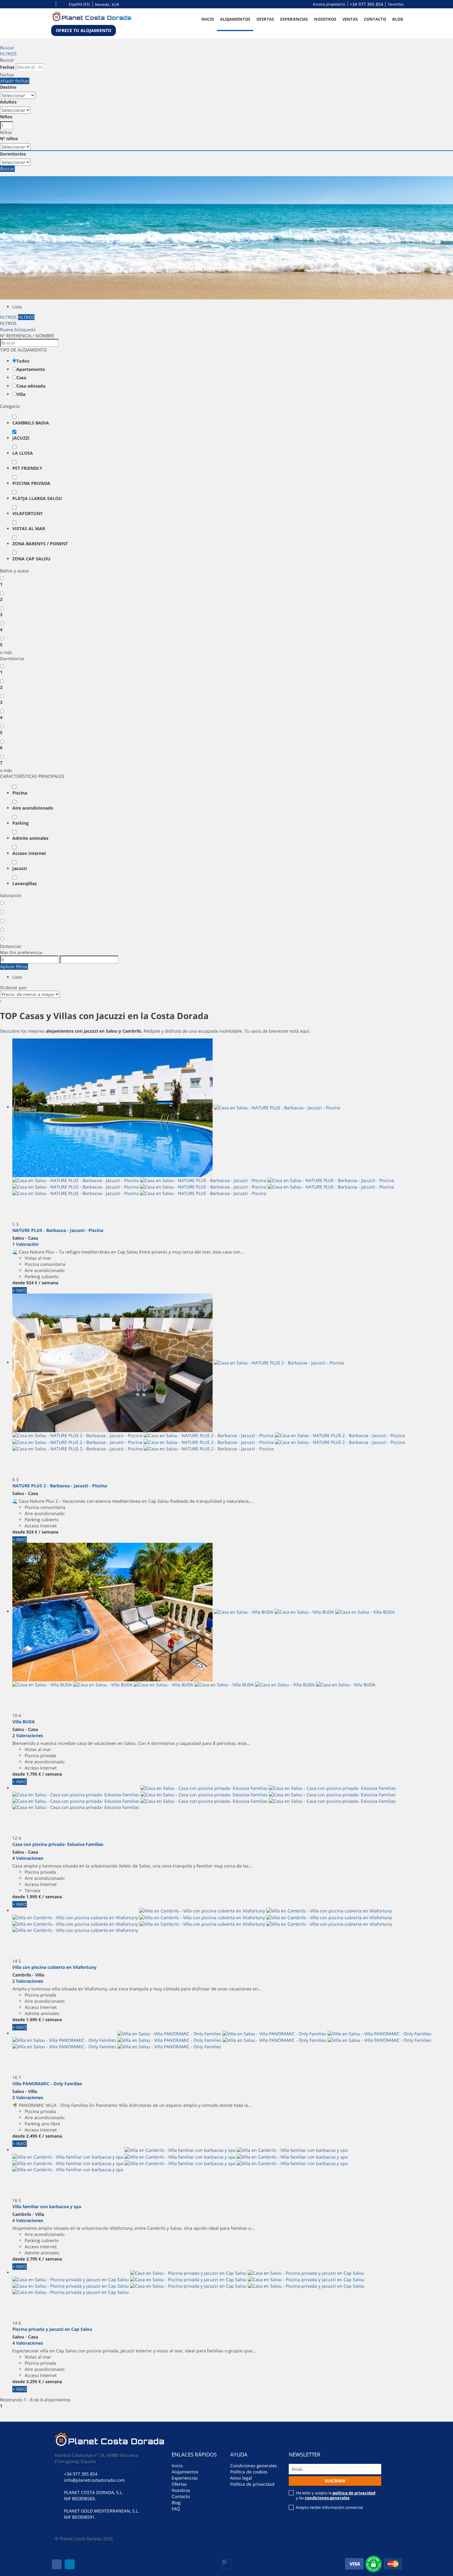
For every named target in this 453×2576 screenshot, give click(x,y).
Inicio (208, 19)
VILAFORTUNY (28, 513)
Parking (20, 823)
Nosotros (325, 19)
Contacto (375, 19)
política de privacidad (354, 2493)
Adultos (8, 102)
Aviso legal (241, 2478)
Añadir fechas (15, 81)
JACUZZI (21, 438)
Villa (21, 394)
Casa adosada (31, 386)
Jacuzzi (20, 868)
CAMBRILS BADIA (31, 423)
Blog (398, 19)
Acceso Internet (29, 853)
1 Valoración (25, 1244)
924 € (32, 1283)
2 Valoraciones (28, 1735)
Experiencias (294, 19)
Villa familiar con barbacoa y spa (47, 2206)
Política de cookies (249, 2472)
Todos (23, 361)
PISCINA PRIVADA (31, 483)
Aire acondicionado (33, 808)
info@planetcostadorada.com (94, 2480)
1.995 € (34, 1897)
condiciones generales (327, 2498)
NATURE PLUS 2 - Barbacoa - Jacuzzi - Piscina (60, 1486)
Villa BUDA (24, 1722)
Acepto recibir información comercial (329, 2507)
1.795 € (34, 1774)
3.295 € (34, 2381)
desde (19, 1283)
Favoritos (396, 4)
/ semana (48, 1283)
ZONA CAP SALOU (31, 559)
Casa (21, 378)
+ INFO (20, 1290)
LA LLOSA (23, 453)
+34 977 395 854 (366, 4)
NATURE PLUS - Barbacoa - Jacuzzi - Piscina (58, 1230)
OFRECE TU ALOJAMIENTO (84, 30)
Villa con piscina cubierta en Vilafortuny (54, 1967)
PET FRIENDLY (27, 468)
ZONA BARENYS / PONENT (40, 544)
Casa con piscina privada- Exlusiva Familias (58, 1844)
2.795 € (34, 2259)
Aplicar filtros (14, 967)
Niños (6, 117)
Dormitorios (13, 154)
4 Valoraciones (28, 1858)
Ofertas (265, 19)
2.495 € (34, 2136)
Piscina (20, 793)
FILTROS (8, 54)
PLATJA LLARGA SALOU (37, 498)
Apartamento (31, 369)
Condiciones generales (254, 2466)
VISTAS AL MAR (29, 528)
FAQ (176, 2509)
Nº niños (9, 138)
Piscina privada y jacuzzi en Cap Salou (52, 2329)
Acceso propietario (329, 4)
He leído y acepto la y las (336, 2495)
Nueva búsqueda (18, 329)
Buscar (7, 48)
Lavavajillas (24, 883)
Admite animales (30, 838)
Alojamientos (235, 19)
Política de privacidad (252, 2484)
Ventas (350, 19)
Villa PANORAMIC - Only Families (47, 2084)
